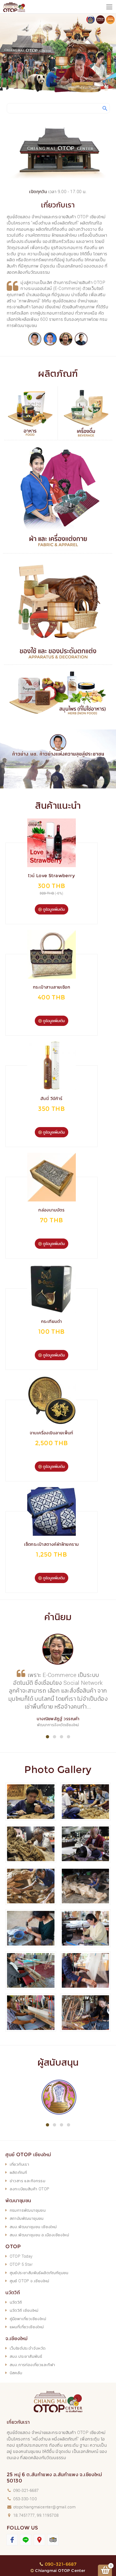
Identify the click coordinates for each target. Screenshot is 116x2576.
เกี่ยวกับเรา (20, 2164)
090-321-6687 (26, 2490)
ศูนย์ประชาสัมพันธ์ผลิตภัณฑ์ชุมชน (39, 2273)
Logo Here (19, 7)
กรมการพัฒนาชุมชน (28, 2210)
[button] (47, 1737)
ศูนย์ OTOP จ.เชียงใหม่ (30, 2281)
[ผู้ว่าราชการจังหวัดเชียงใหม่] (50, 339)
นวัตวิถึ (16, 2302)
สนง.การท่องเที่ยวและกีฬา (33, 2364)
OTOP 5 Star (21, 2264)
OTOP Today (21, 2256)
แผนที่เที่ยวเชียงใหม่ (27, 2327)
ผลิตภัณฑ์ (18, 2172)
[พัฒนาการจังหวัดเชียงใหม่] (66, 339)
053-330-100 (25, 2499)
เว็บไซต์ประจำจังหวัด (28, 2348)
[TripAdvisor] (53, 2540)
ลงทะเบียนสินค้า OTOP (30, 2189)
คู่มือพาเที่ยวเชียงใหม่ (28, 2319)
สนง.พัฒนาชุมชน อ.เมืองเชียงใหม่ (39, 2235)
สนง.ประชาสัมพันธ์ (26, 2356)
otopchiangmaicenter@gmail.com (45, 2507)
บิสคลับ (16, 2373)
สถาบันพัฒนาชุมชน (27, 2218)
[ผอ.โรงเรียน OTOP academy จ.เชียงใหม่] (81, 339)
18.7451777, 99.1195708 (36, 2515)
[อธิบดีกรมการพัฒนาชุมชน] (35, 339)
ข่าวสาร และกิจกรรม (28, 2181)
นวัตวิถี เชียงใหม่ (24, 2310)
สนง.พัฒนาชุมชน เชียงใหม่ (33, 2227)
